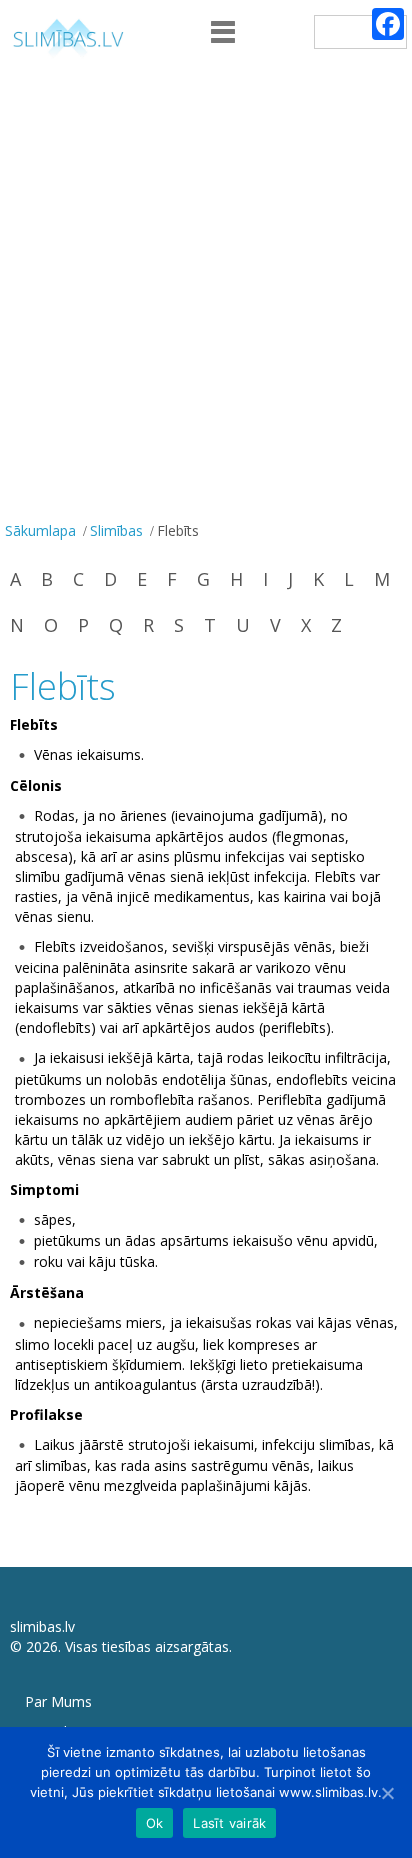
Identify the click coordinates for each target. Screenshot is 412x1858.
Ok (155, 1823)
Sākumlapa (40, 530)
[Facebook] (388, 24)
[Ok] (387, 1793)
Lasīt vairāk (229, 1823)
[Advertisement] (206, 300)
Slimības (116, 530)
